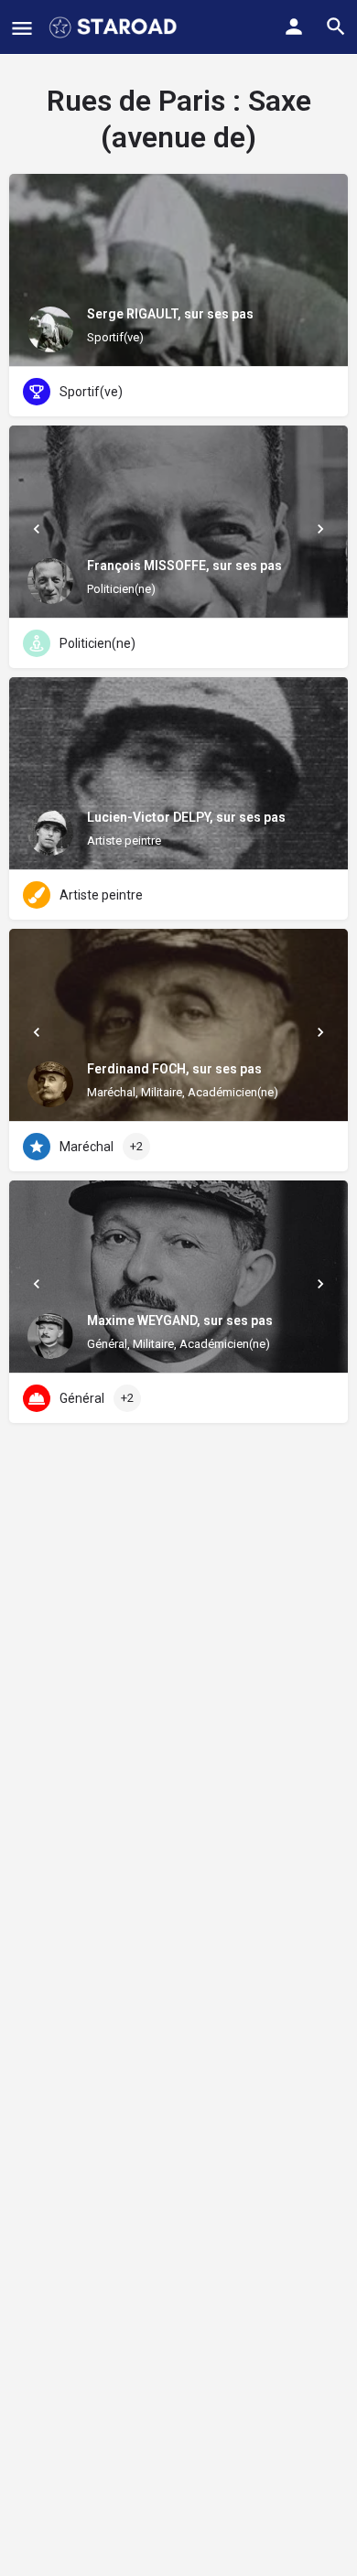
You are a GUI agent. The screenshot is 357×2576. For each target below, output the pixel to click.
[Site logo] (115, 27)
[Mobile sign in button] (294, 27)
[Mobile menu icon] (22, 28)
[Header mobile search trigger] (336, 27)
